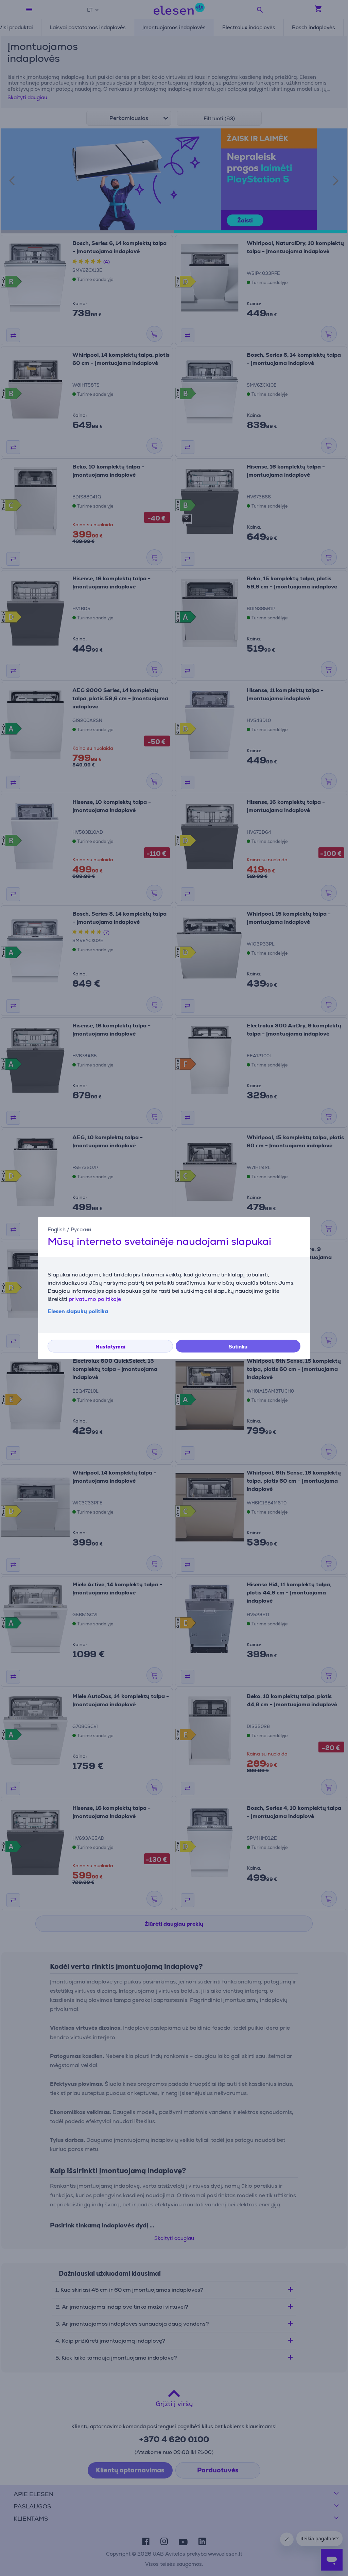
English (57, 1229)
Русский (81, 1229)
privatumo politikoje (95, 1299)
